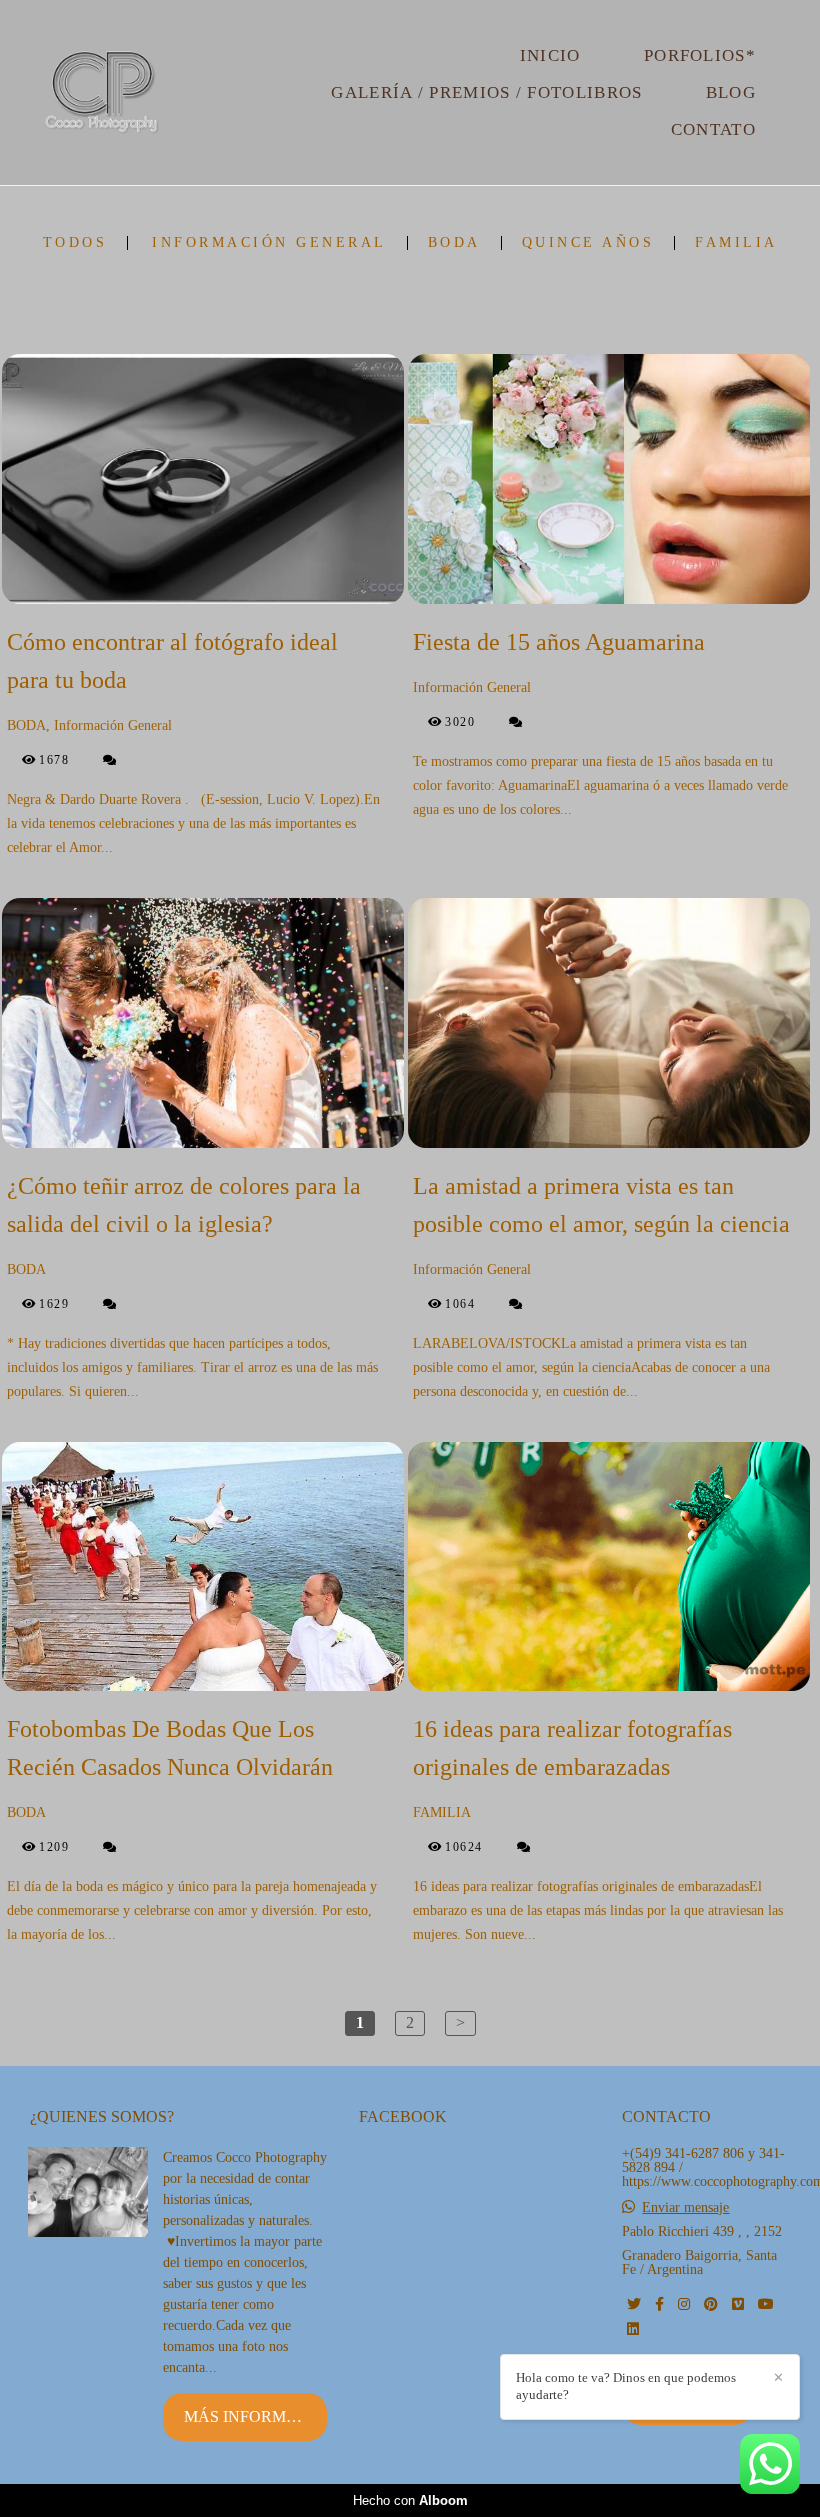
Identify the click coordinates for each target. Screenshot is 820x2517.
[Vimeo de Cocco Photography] (738, 2304)
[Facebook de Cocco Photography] (659, 2304)
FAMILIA (736, 243)
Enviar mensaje (685, 2208)
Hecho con (410, 2500)
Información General (269, 243)
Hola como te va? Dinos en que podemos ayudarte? (626, 2386)
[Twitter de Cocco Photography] (634, 2304)
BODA (454, 243)
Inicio (550, 55)
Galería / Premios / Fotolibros (486, 92)
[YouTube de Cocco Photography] (766, 2304)
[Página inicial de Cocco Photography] (102, 92)
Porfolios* (700, 55)
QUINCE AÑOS (588, 243)
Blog (731, 92)
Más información (255, 2416)
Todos (75, 243)
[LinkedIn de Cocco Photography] (633, 2329)
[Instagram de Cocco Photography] (684, 2304)
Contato (713, 129)
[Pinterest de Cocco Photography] (711, 2304)
